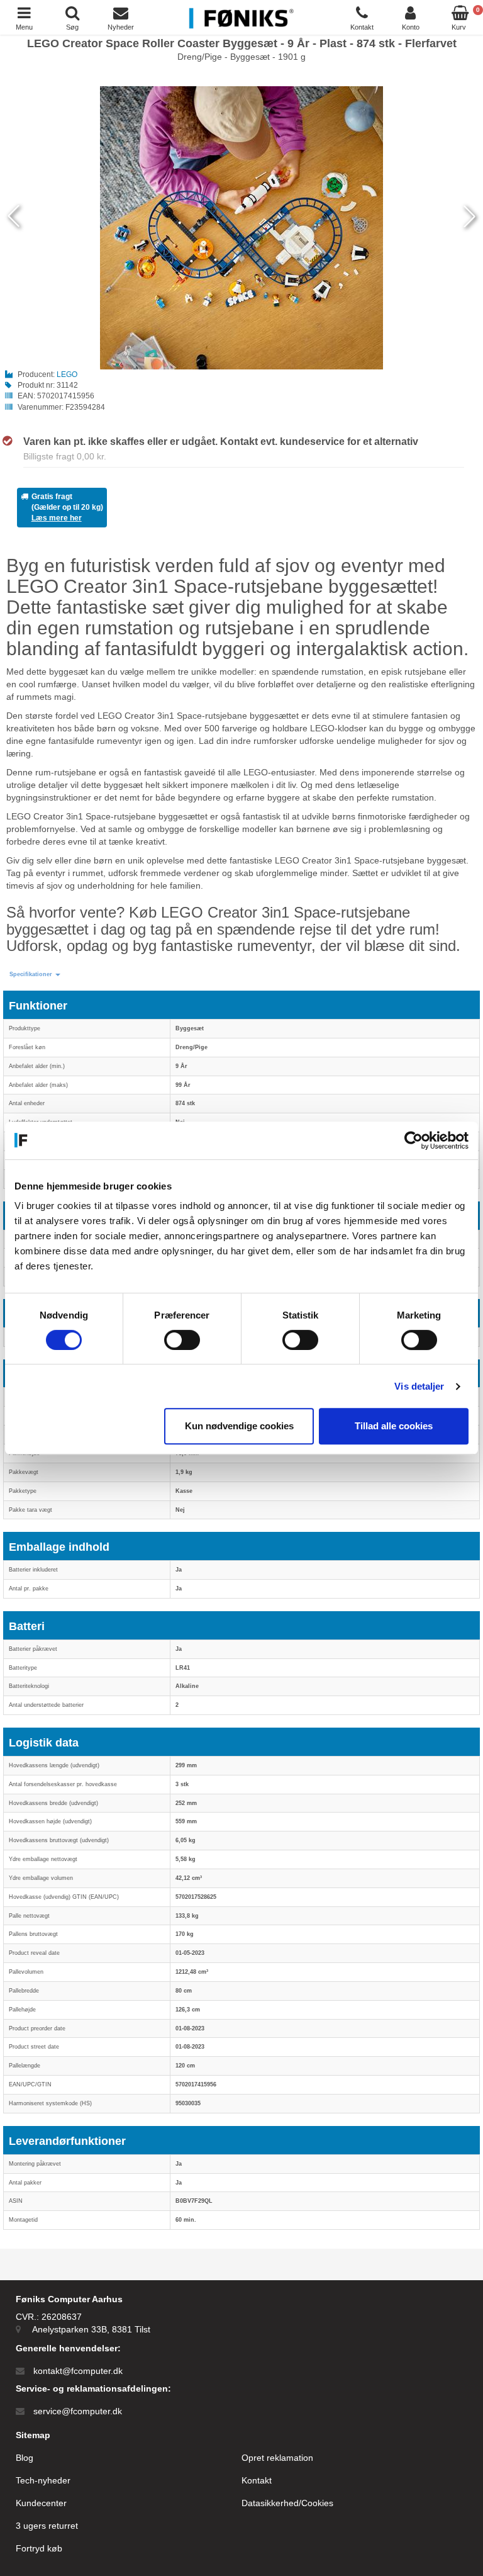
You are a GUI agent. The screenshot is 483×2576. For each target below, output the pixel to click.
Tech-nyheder (43, 2480)
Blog (25, 2458)
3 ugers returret (47, 2526)
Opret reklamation (277, 2458)
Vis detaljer (419, 1386)
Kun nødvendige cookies (239, 1426)
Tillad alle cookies (394, 1426)
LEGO (67, 374)
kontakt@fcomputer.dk (78, 2371)
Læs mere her (57, 518)
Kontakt (257, 2480)
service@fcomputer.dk (78, 2411)
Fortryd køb (39, 2548)
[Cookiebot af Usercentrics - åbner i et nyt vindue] (414, 1140)
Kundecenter (41, 2503)
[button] (35, 975)
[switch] (182, 1340)
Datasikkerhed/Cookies (287, 2503)
